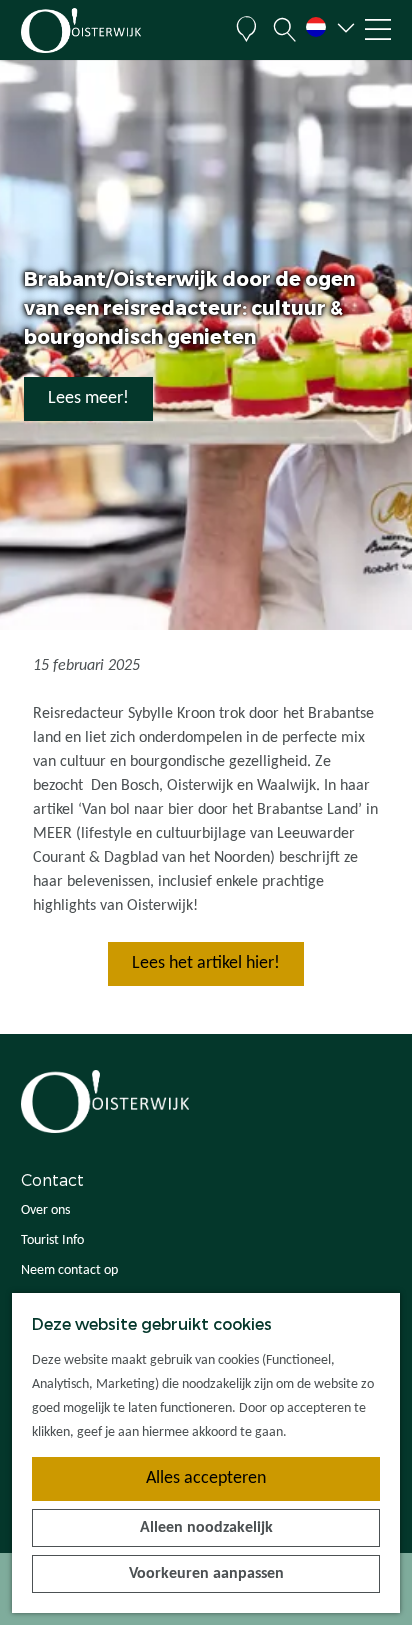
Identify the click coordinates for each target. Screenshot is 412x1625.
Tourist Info (52, 1240)
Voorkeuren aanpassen (206, 1574)
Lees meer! (88, 398)
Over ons (45, 1210)
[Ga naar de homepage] (117, 30)
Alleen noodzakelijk (206, 1528)
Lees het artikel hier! (206, 963)
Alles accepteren (206, 1478)
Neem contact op (69, 1270)
